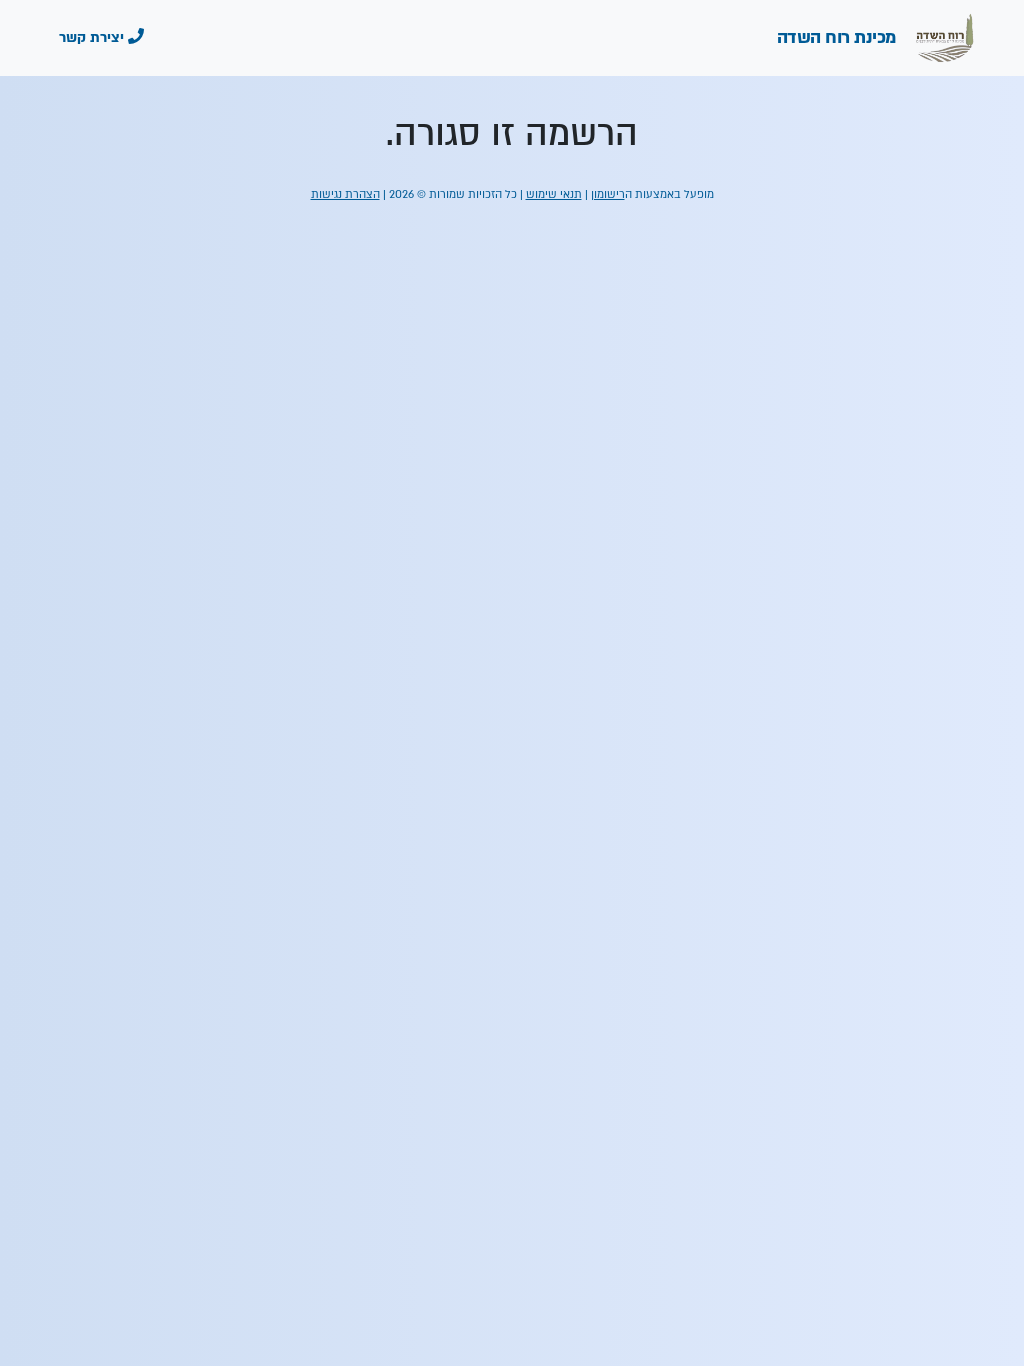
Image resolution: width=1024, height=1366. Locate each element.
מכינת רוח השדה (839, 37)
